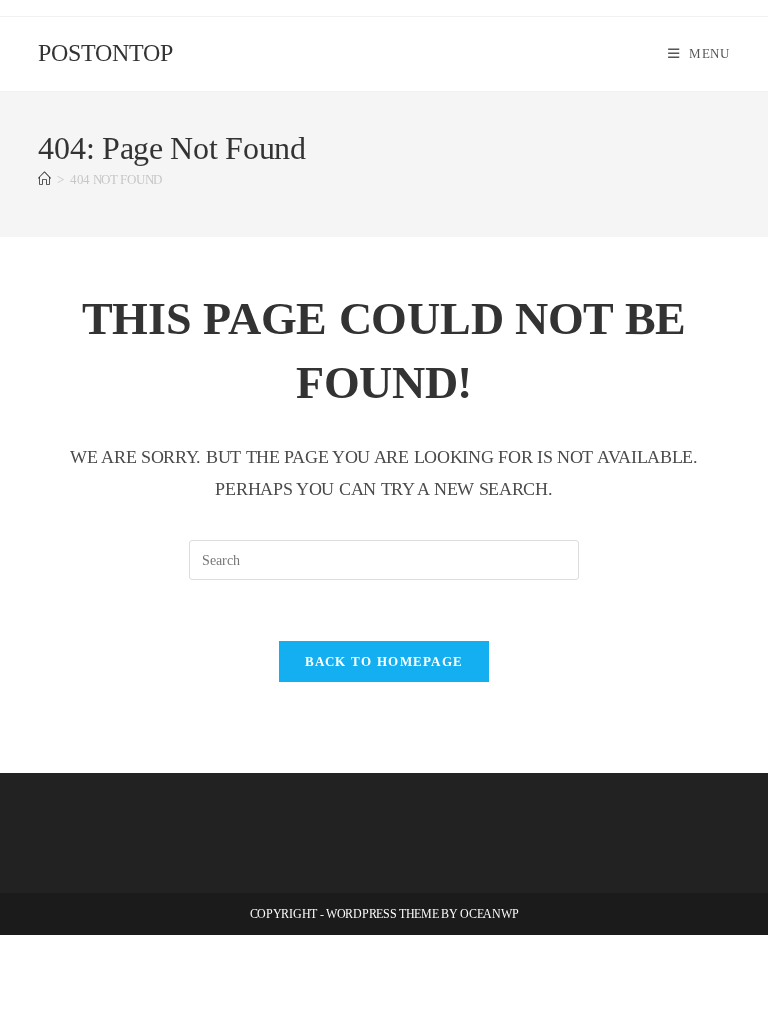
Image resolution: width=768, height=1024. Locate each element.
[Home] (44, 179)
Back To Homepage (384, 661)
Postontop (105, 53)
